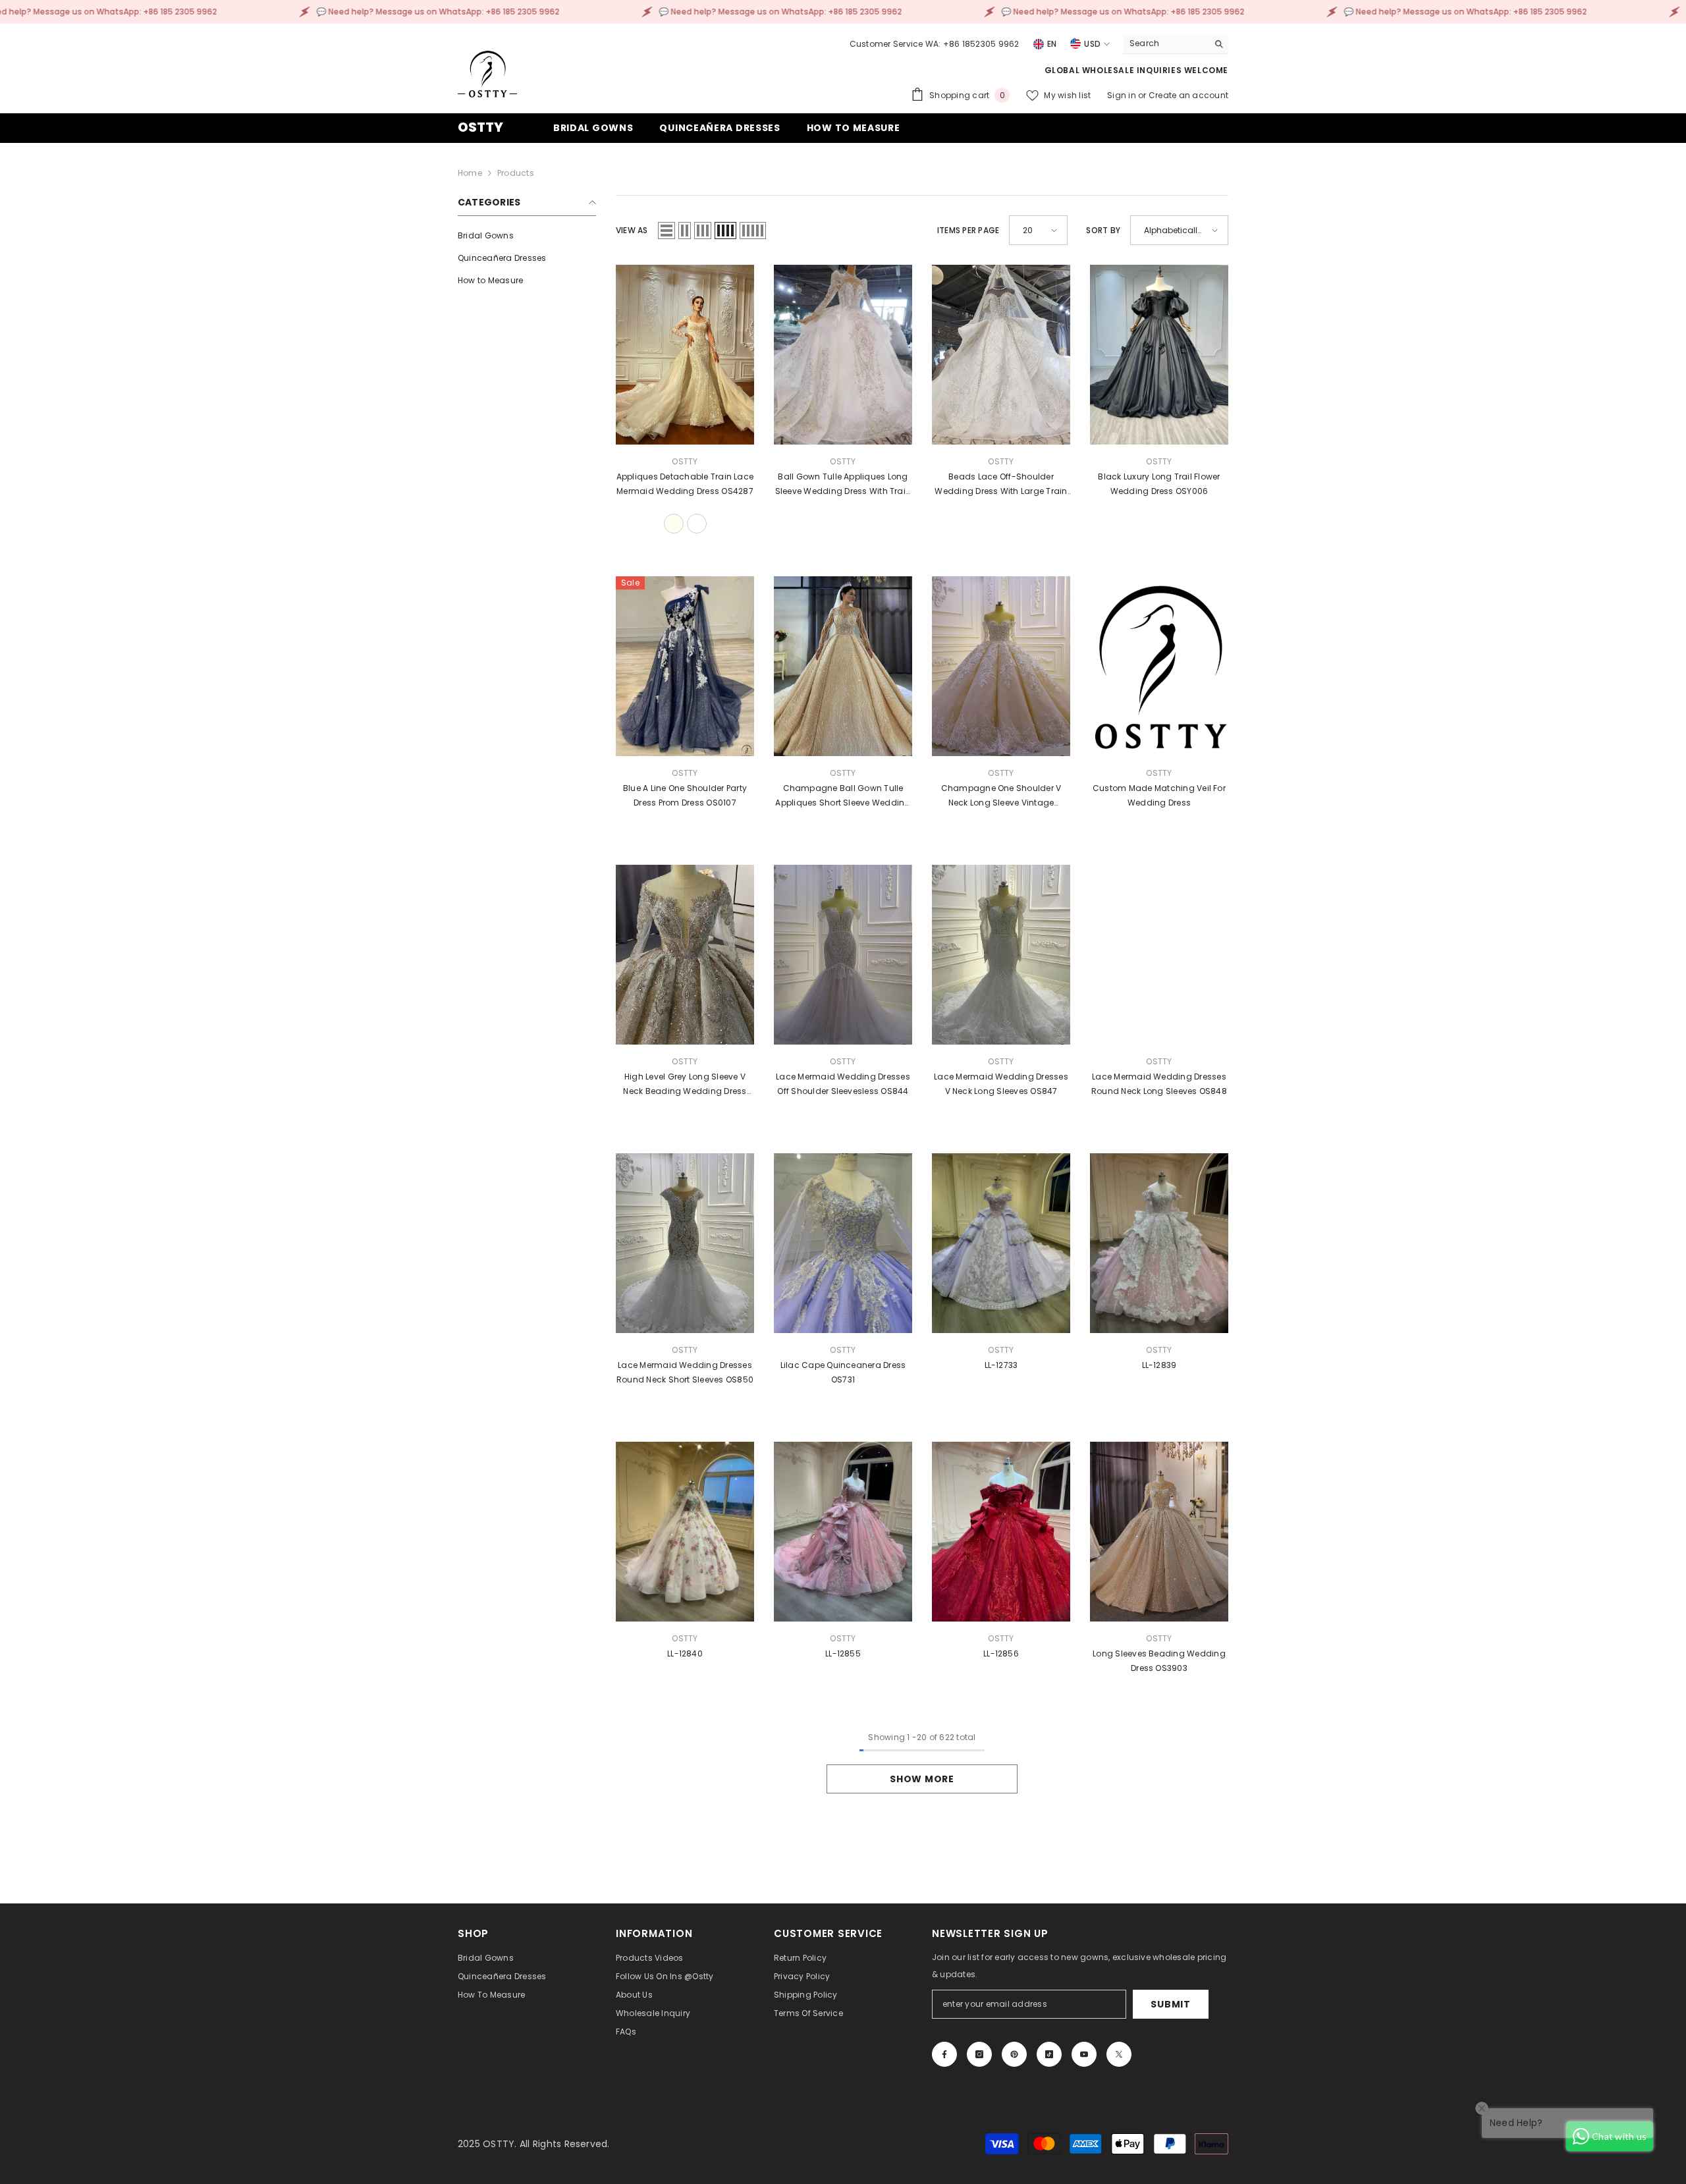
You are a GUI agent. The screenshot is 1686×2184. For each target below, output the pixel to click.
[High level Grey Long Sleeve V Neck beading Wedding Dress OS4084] (685, 955)
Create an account (1188, 95)
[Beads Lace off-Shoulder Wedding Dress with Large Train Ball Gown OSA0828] (1001, 355)
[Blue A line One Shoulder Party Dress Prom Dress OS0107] (685, 666)
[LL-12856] (1001, 1532)
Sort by (1103, 230)
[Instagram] (979, 2054)
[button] (666, 231)
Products (516, 173)
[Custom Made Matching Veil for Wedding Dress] (1159, 666)
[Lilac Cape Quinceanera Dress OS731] (843, 1243)
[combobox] (1165, 43)
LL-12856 (1001, 1653)
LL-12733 (1001, 1365)
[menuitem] (527, 236)
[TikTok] (1049, 2054)
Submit (1170, 2004)
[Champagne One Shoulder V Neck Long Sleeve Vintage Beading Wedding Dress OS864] (1001, 666)
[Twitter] (1119, 2054)
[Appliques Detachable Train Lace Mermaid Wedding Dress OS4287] (685, 355)
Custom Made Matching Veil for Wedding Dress (1159, 795)
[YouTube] (1084, 2054)
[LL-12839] (1159, 1243)
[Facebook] (944, 2054)
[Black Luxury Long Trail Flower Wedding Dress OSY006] (1159, 355)
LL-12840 (685, 1653)
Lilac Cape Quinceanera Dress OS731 (843, 1372)
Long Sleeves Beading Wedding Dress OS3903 (1159, 1661)
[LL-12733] (1001, 1243)
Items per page (968, 230)
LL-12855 (843, 1653)
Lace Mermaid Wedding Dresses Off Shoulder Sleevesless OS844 (843, 1084)
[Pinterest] (1014, 2054)
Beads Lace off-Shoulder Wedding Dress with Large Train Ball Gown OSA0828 (1001, 485)
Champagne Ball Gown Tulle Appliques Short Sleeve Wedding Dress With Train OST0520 (843, 796)
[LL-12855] (843, 1532)
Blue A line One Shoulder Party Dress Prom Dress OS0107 (685, 795)
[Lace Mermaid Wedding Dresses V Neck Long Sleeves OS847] (1001, 955)
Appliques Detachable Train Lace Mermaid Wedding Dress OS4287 (685, 484)
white (697, 524)
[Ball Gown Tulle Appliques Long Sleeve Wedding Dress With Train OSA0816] (843, 355)
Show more (922, 1779)
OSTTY (685, 461)
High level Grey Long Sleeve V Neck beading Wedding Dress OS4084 (685, 1085)
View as (632, 230)
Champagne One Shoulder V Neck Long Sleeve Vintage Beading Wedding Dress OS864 (1001, 796)
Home (470, 173)
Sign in (1123, 95)
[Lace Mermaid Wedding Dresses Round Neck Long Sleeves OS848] (1159, 955)
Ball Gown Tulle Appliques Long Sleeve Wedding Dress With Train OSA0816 (843, 485)
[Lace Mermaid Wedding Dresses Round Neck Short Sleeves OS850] (685, 1243)
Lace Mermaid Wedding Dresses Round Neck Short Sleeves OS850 (685, 1372)
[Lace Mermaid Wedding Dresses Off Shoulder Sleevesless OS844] (843, 955)
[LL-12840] (685, 1532)
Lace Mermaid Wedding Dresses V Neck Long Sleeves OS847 (1001, 1084)
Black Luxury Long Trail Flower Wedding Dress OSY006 (1159, 484)
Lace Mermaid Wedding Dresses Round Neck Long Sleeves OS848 (1159, 1084)
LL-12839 (1159, 1365)
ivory (674, 524)
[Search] (1176, 44)
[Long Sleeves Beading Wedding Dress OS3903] (1159, 1532)
